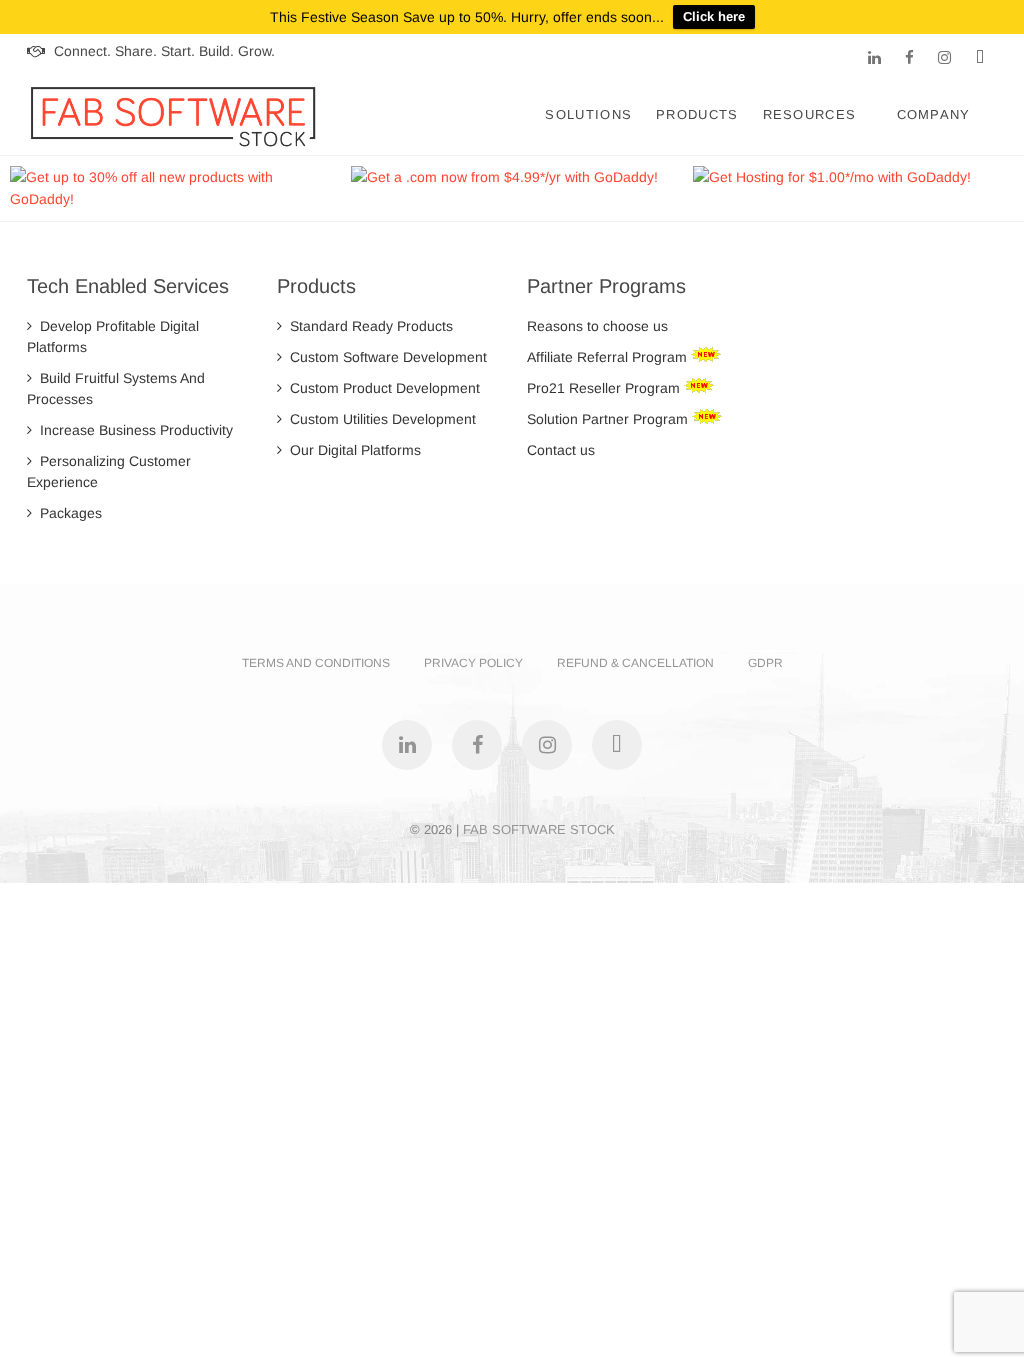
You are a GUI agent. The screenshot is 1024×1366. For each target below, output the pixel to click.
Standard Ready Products (367, 326)
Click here (714, 16)
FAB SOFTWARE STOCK (539, 829)
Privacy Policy (473, 663)
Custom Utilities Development (379, 419)
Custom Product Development (381, 388)
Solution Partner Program (609, 419)
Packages (67, 513)
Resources (810, 114)
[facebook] (909, 57)
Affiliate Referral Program (609, 357)
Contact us (561, 450)
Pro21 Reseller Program (605, 388)
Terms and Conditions (316, 663)
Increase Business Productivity (132, 430)
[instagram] (944, 57)
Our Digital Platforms (351, 450)
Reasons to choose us (597, 326)
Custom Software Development (384, 357)
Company (934, 114)
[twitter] (979, 57)
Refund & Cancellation (635, 663)
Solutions (588, 114)
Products (697, 114)
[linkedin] (874, 57)
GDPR (765, 663)
